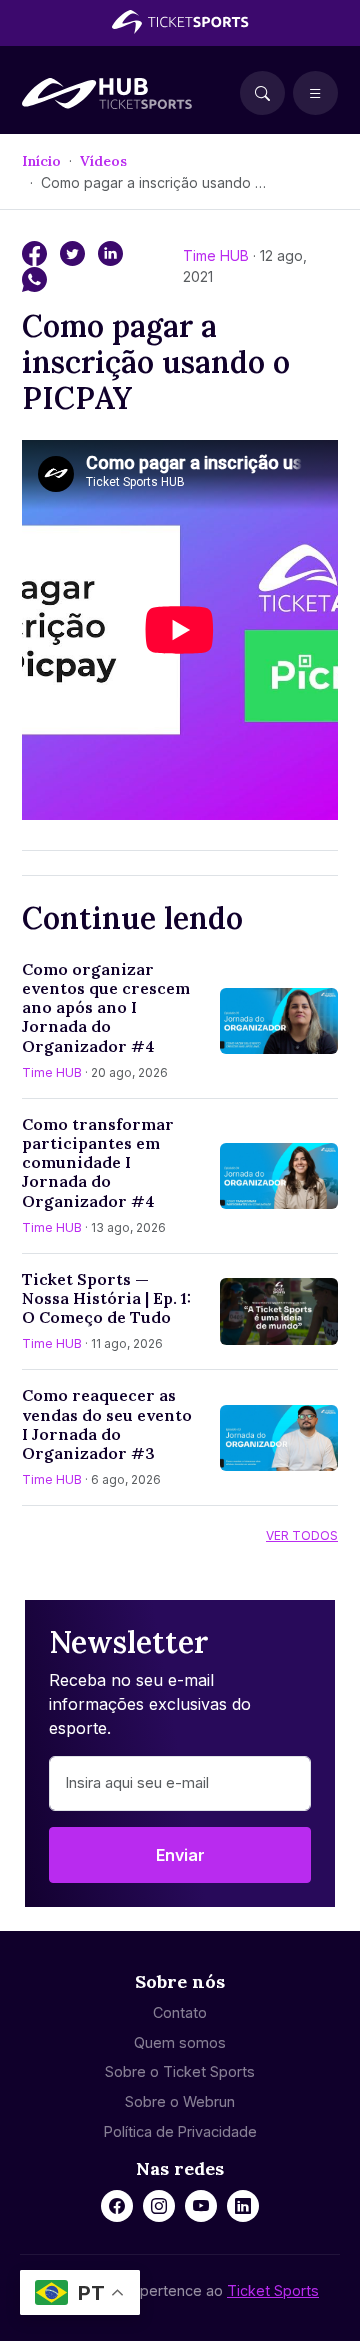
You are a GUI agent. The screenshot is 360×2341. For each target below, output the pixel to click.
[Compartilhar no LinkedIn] (110, 252)
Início (41, 161)
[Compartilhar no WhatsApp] (34, 278)
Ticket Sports (273, 2290)
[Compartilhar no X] (75, 252)
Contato (180, 2012)
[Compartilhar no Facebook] (37, 252)
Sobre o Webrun (180, 2101)
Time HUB (218, 255)
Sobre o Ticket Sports (180, 2071)
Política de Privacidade (180, 2131)
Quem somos (180, 2042)
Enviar (180, 1855)
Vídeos (103, 161)
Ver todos (302, 1535)
